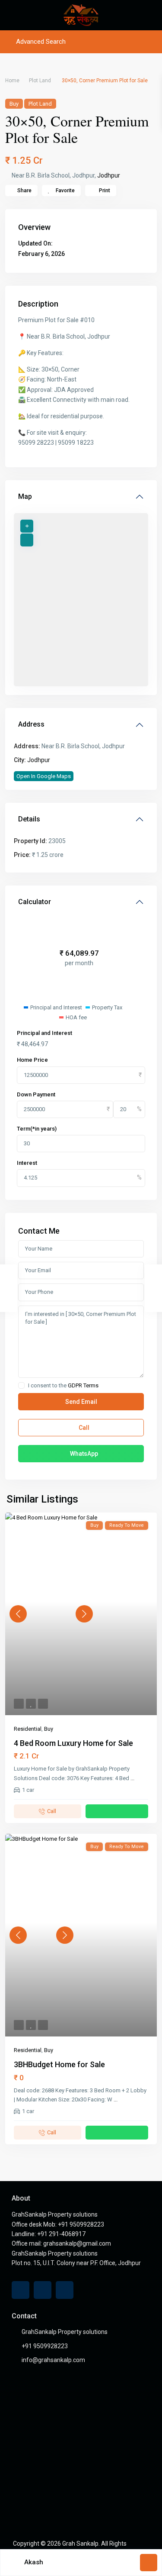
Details (29, 819)
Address (31, 724)
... (132, 1778)
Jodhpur (109, 175)
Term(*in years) (37, 1129)
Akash (34, 2562)
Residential (28, 1729)
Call (83, 1428)
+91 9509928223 (45, 2346)
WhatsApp (83, 1454)
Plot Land (40, 81)
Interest (27, 1163)
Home (12, 81)
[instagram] (65, 2290)
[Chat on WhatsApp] (117, 1811)
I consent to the (63, 1386)
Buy (14, 104)
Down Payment (36, 1094)
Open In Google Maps (44, 776)
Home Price (32, 1060)
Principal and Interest (44, 1033)
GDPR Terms (83, 1385)
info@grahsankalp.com (53, 2360)
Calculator (35, 902)
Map (25, 496)
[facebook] (21, 2290)
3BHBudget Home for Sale (59, 2064)
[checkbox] (21, 1385)
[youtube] (43, 2290)
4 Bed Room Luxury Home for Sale (73, 1743)
